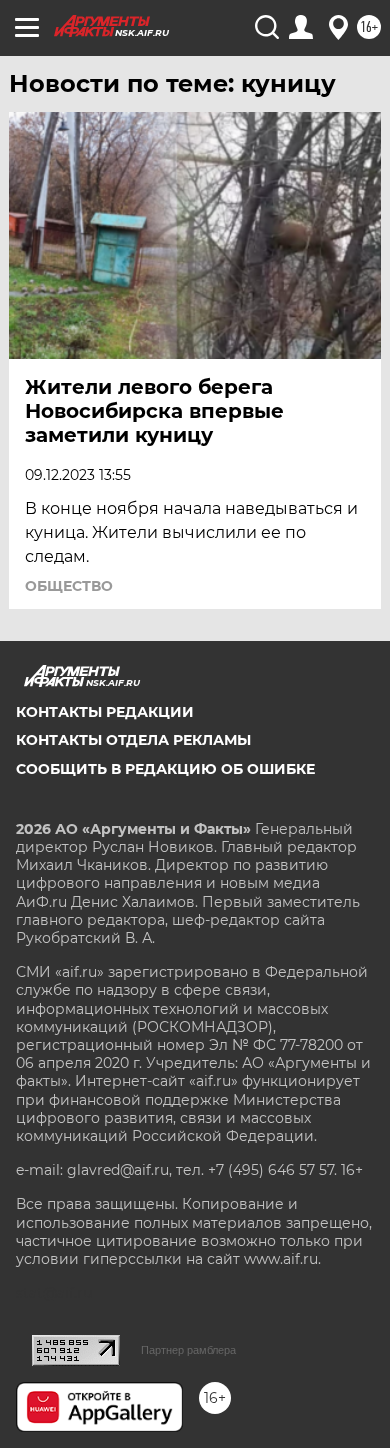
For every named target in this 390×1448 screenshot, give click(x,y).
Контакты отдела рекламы (133, 740)
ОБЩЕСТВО (69, 586)
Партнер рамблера (188, 1350)
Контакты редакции (105, 712)
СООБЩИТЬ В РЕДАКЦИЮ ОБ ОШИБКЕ (165, 769)
